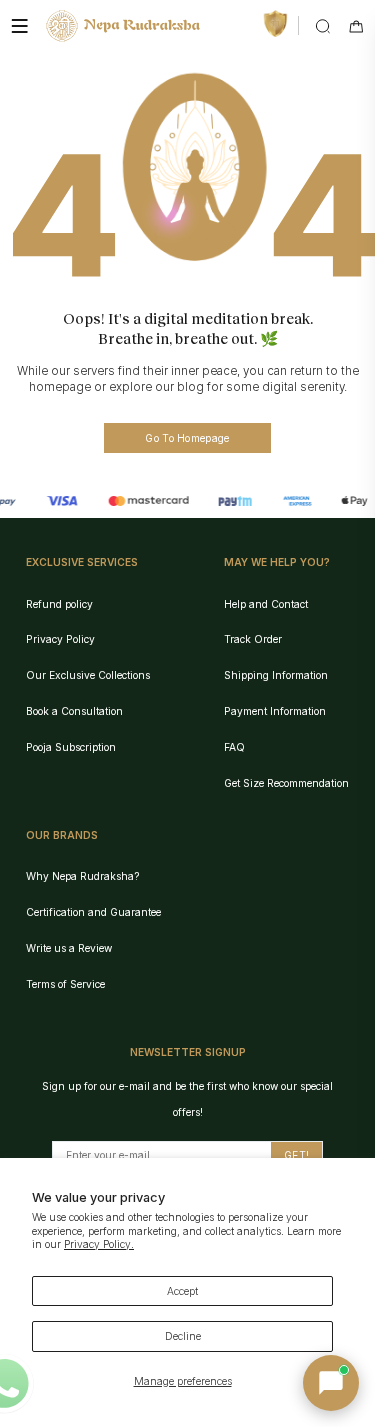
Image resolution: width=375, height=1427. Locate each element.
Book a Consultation (74, 711)
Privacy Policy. (99, 1244)
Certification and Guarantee (93, 912)
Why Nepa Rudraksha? (82, 876)
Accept (182, 1291)
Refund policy (59, 604)
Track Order (253, 639)
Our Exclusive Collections (88, 675)
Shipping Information (276, 675)
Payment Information (275, 711)
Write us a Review (69, 948)
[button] (331, 1383)
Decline (183, 1336)
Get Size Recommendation (286, 783)
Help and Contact (266, 604)
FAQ (234, 747)
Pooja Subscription (71, 747)
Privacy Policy (60, 639)
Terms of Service (65, 984)
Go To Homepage (187, 438)
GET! (296, 1155)
